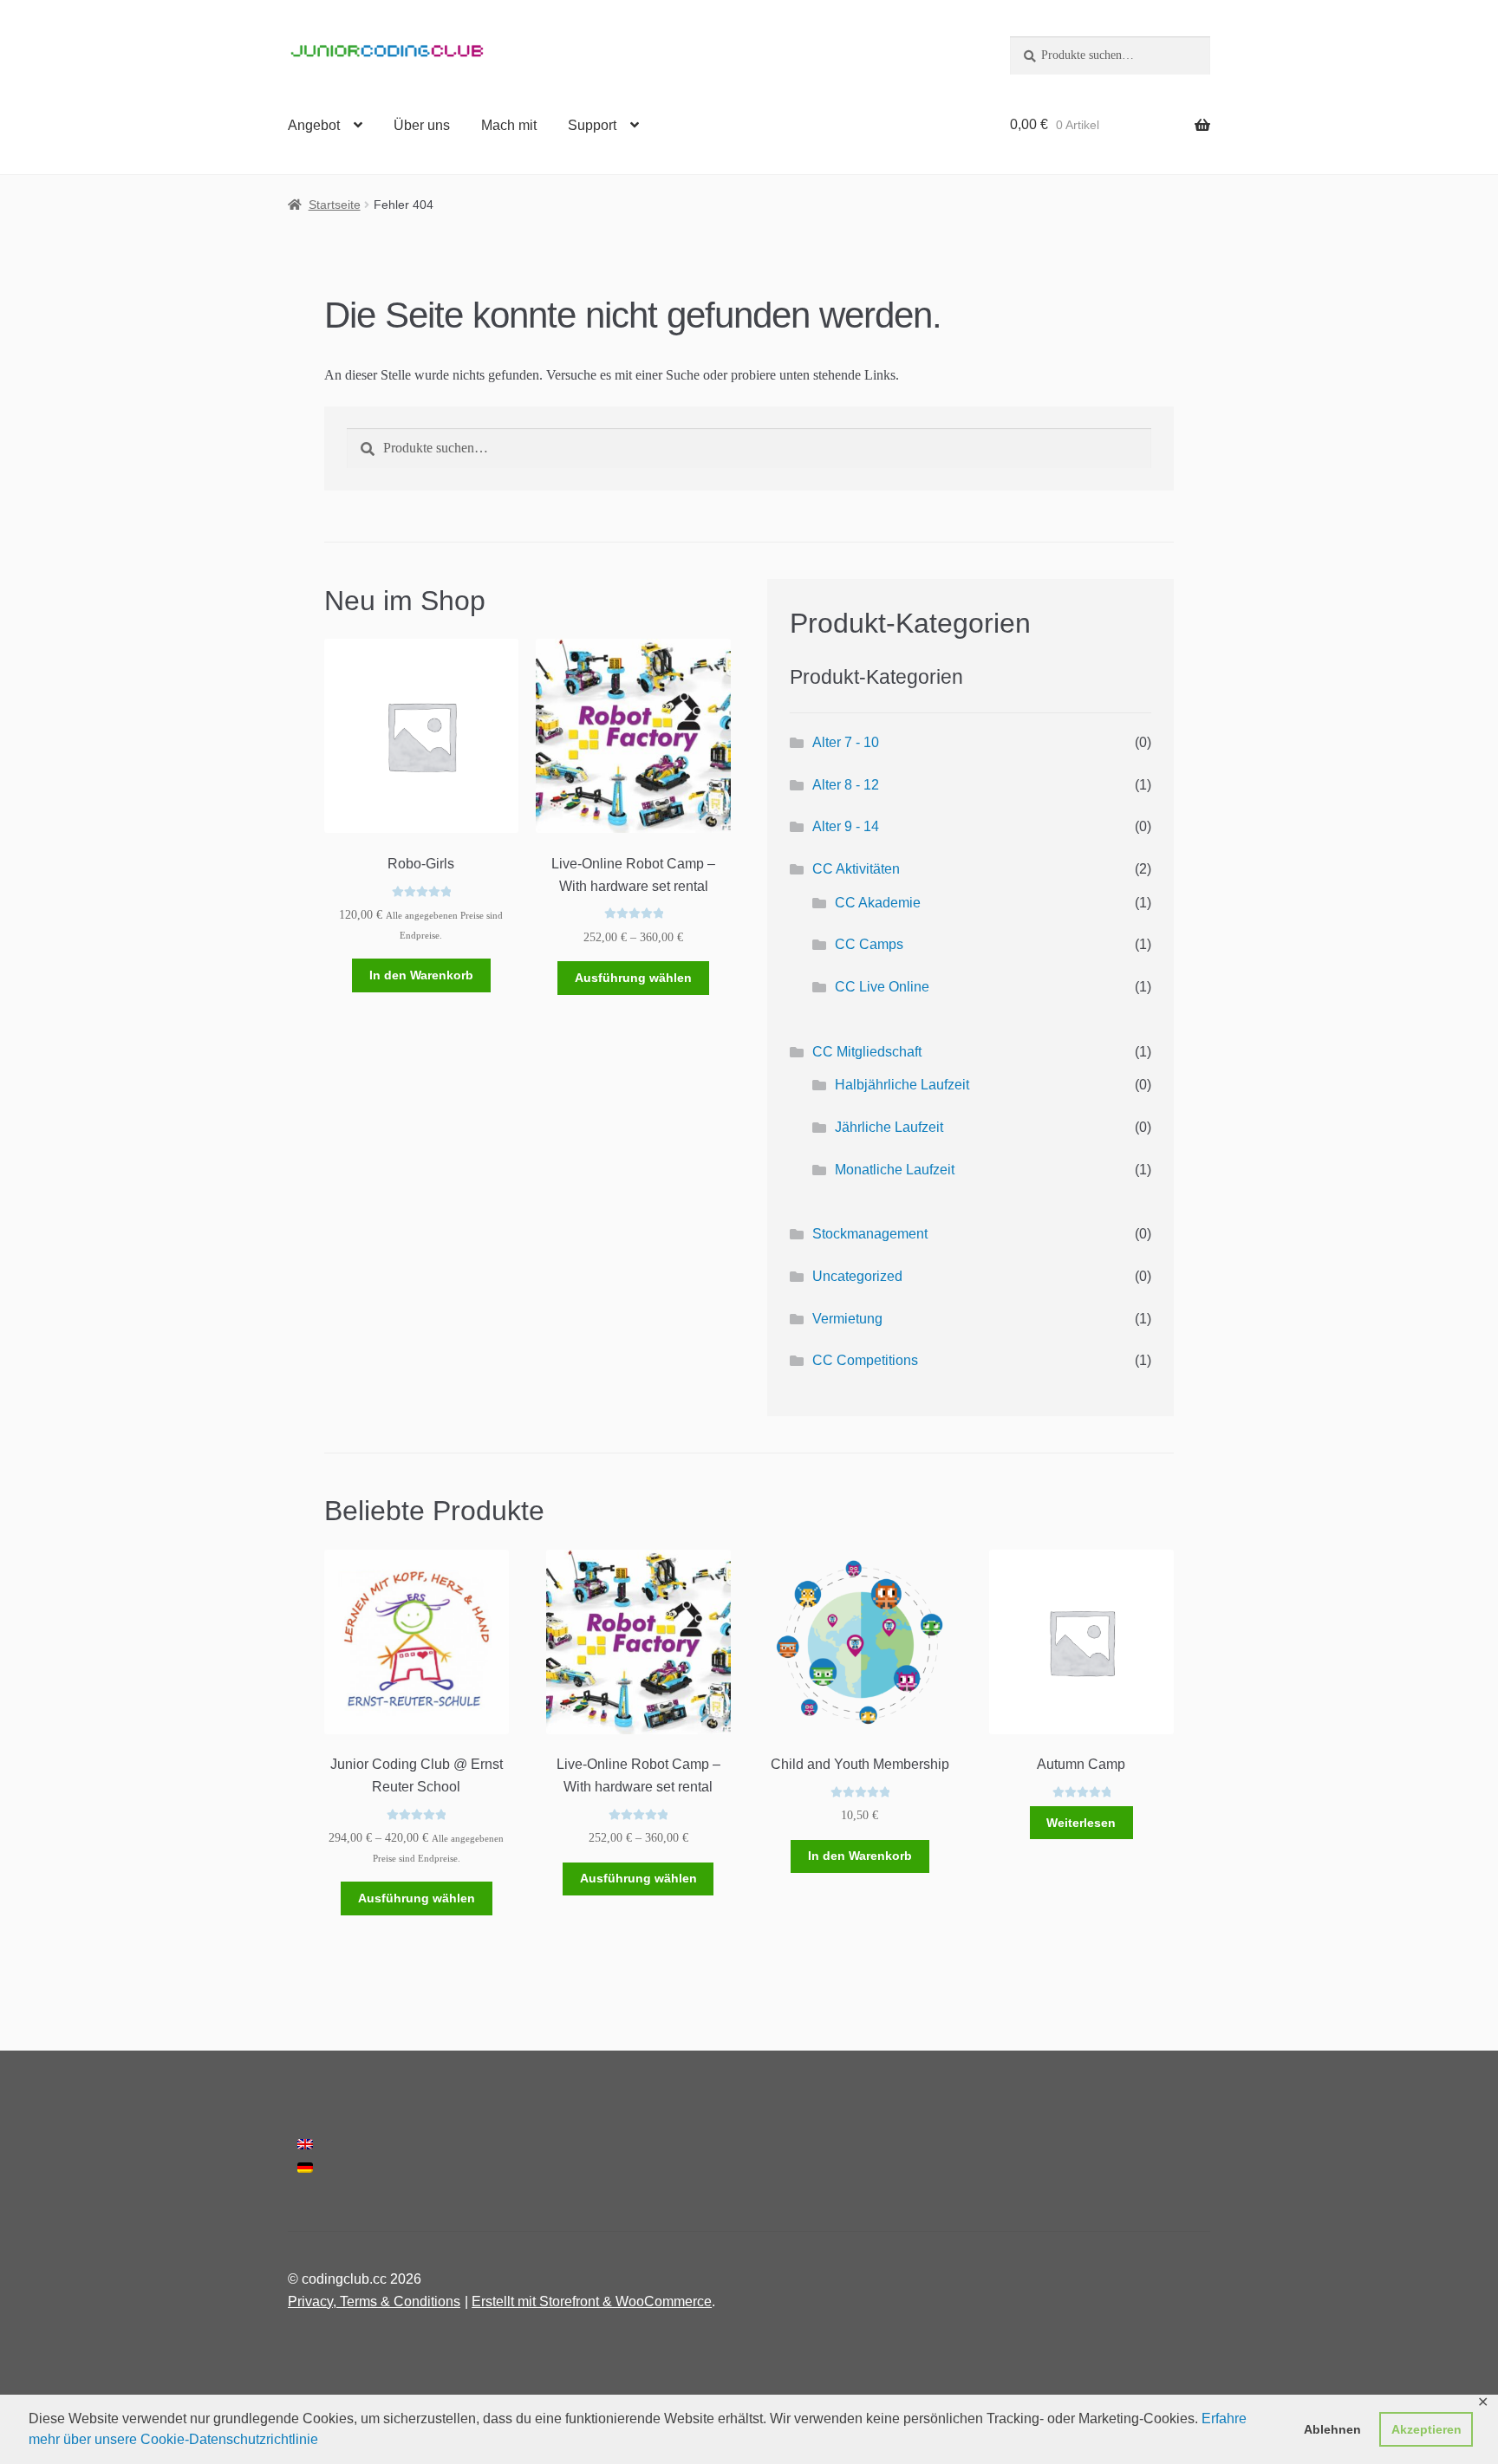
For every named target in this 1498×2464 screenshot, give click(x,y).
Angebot (314, 125)
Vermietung (847, 1319)
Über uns (422, 125)
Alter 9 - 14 (846, 826)
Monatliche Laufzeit (895, 1170)
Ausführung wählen (633, 978)
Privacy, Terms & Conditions (374, 2301)
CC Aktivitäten (856, 869)
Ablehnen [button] (1332, 2429)
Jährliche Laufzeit (889, 1127)
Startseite (335, 205)
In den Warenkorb (421, 975)
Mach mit (509, 125)
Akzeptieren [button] (1426, 2429)
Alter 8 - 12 (846, 785)
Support (592, 125)
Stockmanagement (870, 1234)
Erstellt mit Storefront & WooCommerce (592, 2301)
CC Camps (869, 944)
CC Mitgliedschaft (867, 1052)
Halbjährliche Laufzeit (902, 1085)
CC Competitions (865, 1360)
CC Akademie (878, 903)
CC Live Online (882, 987)
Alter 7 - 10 (846, 742)
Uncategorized (857, 1276)
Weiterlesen (1081, 1823)
